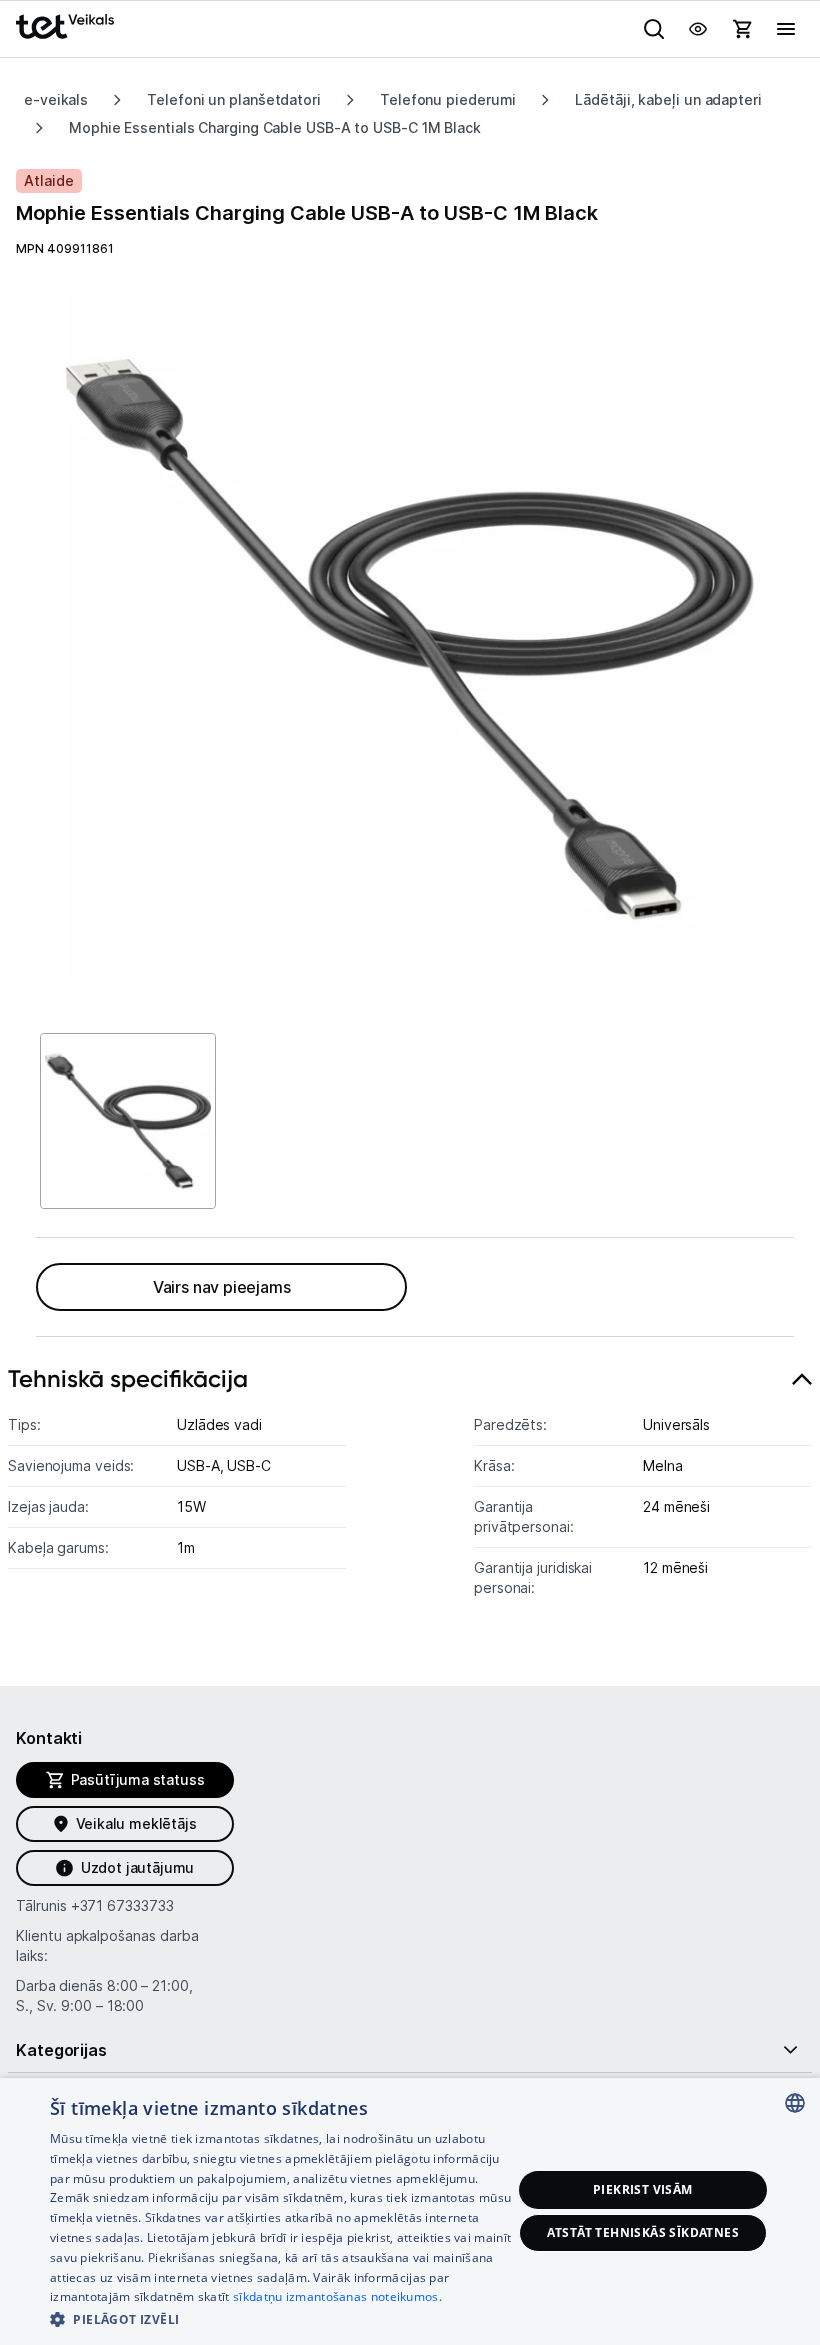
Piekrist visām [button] (643, 2189)
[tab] (410, 1492)
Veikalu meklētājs (136, 1823)
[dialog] (410, 2211)
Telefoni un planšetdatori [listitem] (234, 99)
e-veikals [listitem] (56, 99)
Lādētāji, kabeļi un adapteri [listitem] (668, 99)
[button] (281, 2318)
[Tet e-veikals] (65, 26)
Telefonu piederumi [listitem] (448, 99)
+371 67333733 (122, 1905)
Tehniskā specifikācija (128, 1378)
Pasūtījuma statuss (138, 1779)
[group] (410, 639)
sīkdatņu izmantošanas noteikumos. (337, 2296)
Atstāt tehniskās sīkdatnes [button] (643, 2232)
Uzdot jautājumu (137, 1867)
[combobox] (795, 2103)
